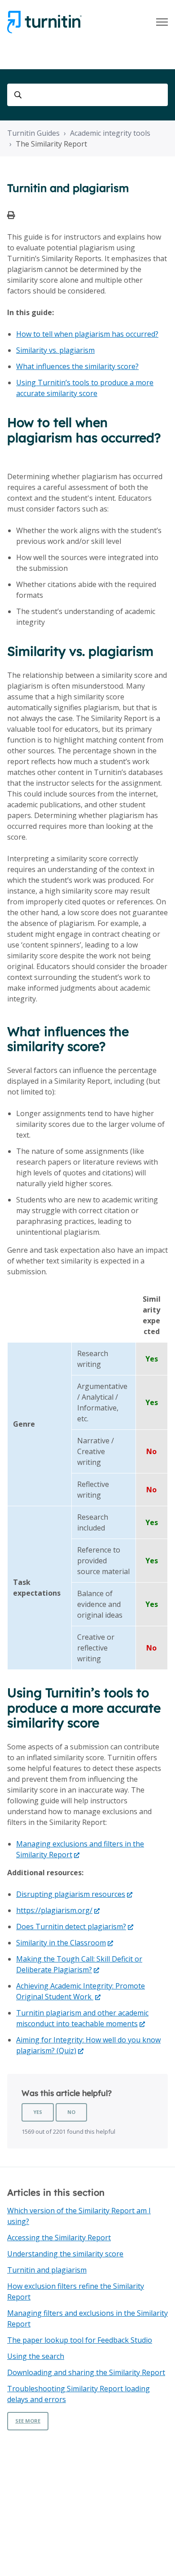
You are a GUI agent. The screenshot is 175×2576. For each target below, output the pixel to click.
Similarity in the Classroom (61, 1943)
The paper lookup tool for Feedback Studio (80, 2340)
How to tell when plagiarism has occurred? (87, 334)
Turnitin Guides (33, 133)
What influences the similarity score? (77, 366)
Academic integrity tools (110, 133)
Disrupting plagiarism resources (71, 1894)
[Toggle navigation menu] (162, 22)
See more (28, 2421)
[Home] (44, 22)
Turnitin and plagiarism (47, 2270)
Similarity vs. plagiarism (55, 350)
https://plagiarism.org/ (54, 1910)
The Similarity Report (51, 144)
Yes (38, 2112)
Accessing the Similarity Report (59, 2238)
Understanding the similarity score (65, 2254)
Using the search (36, 2356)
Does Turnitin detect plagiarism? (71, 1926)
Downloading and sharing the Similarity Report (86, 2372)
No (71, 2112)
